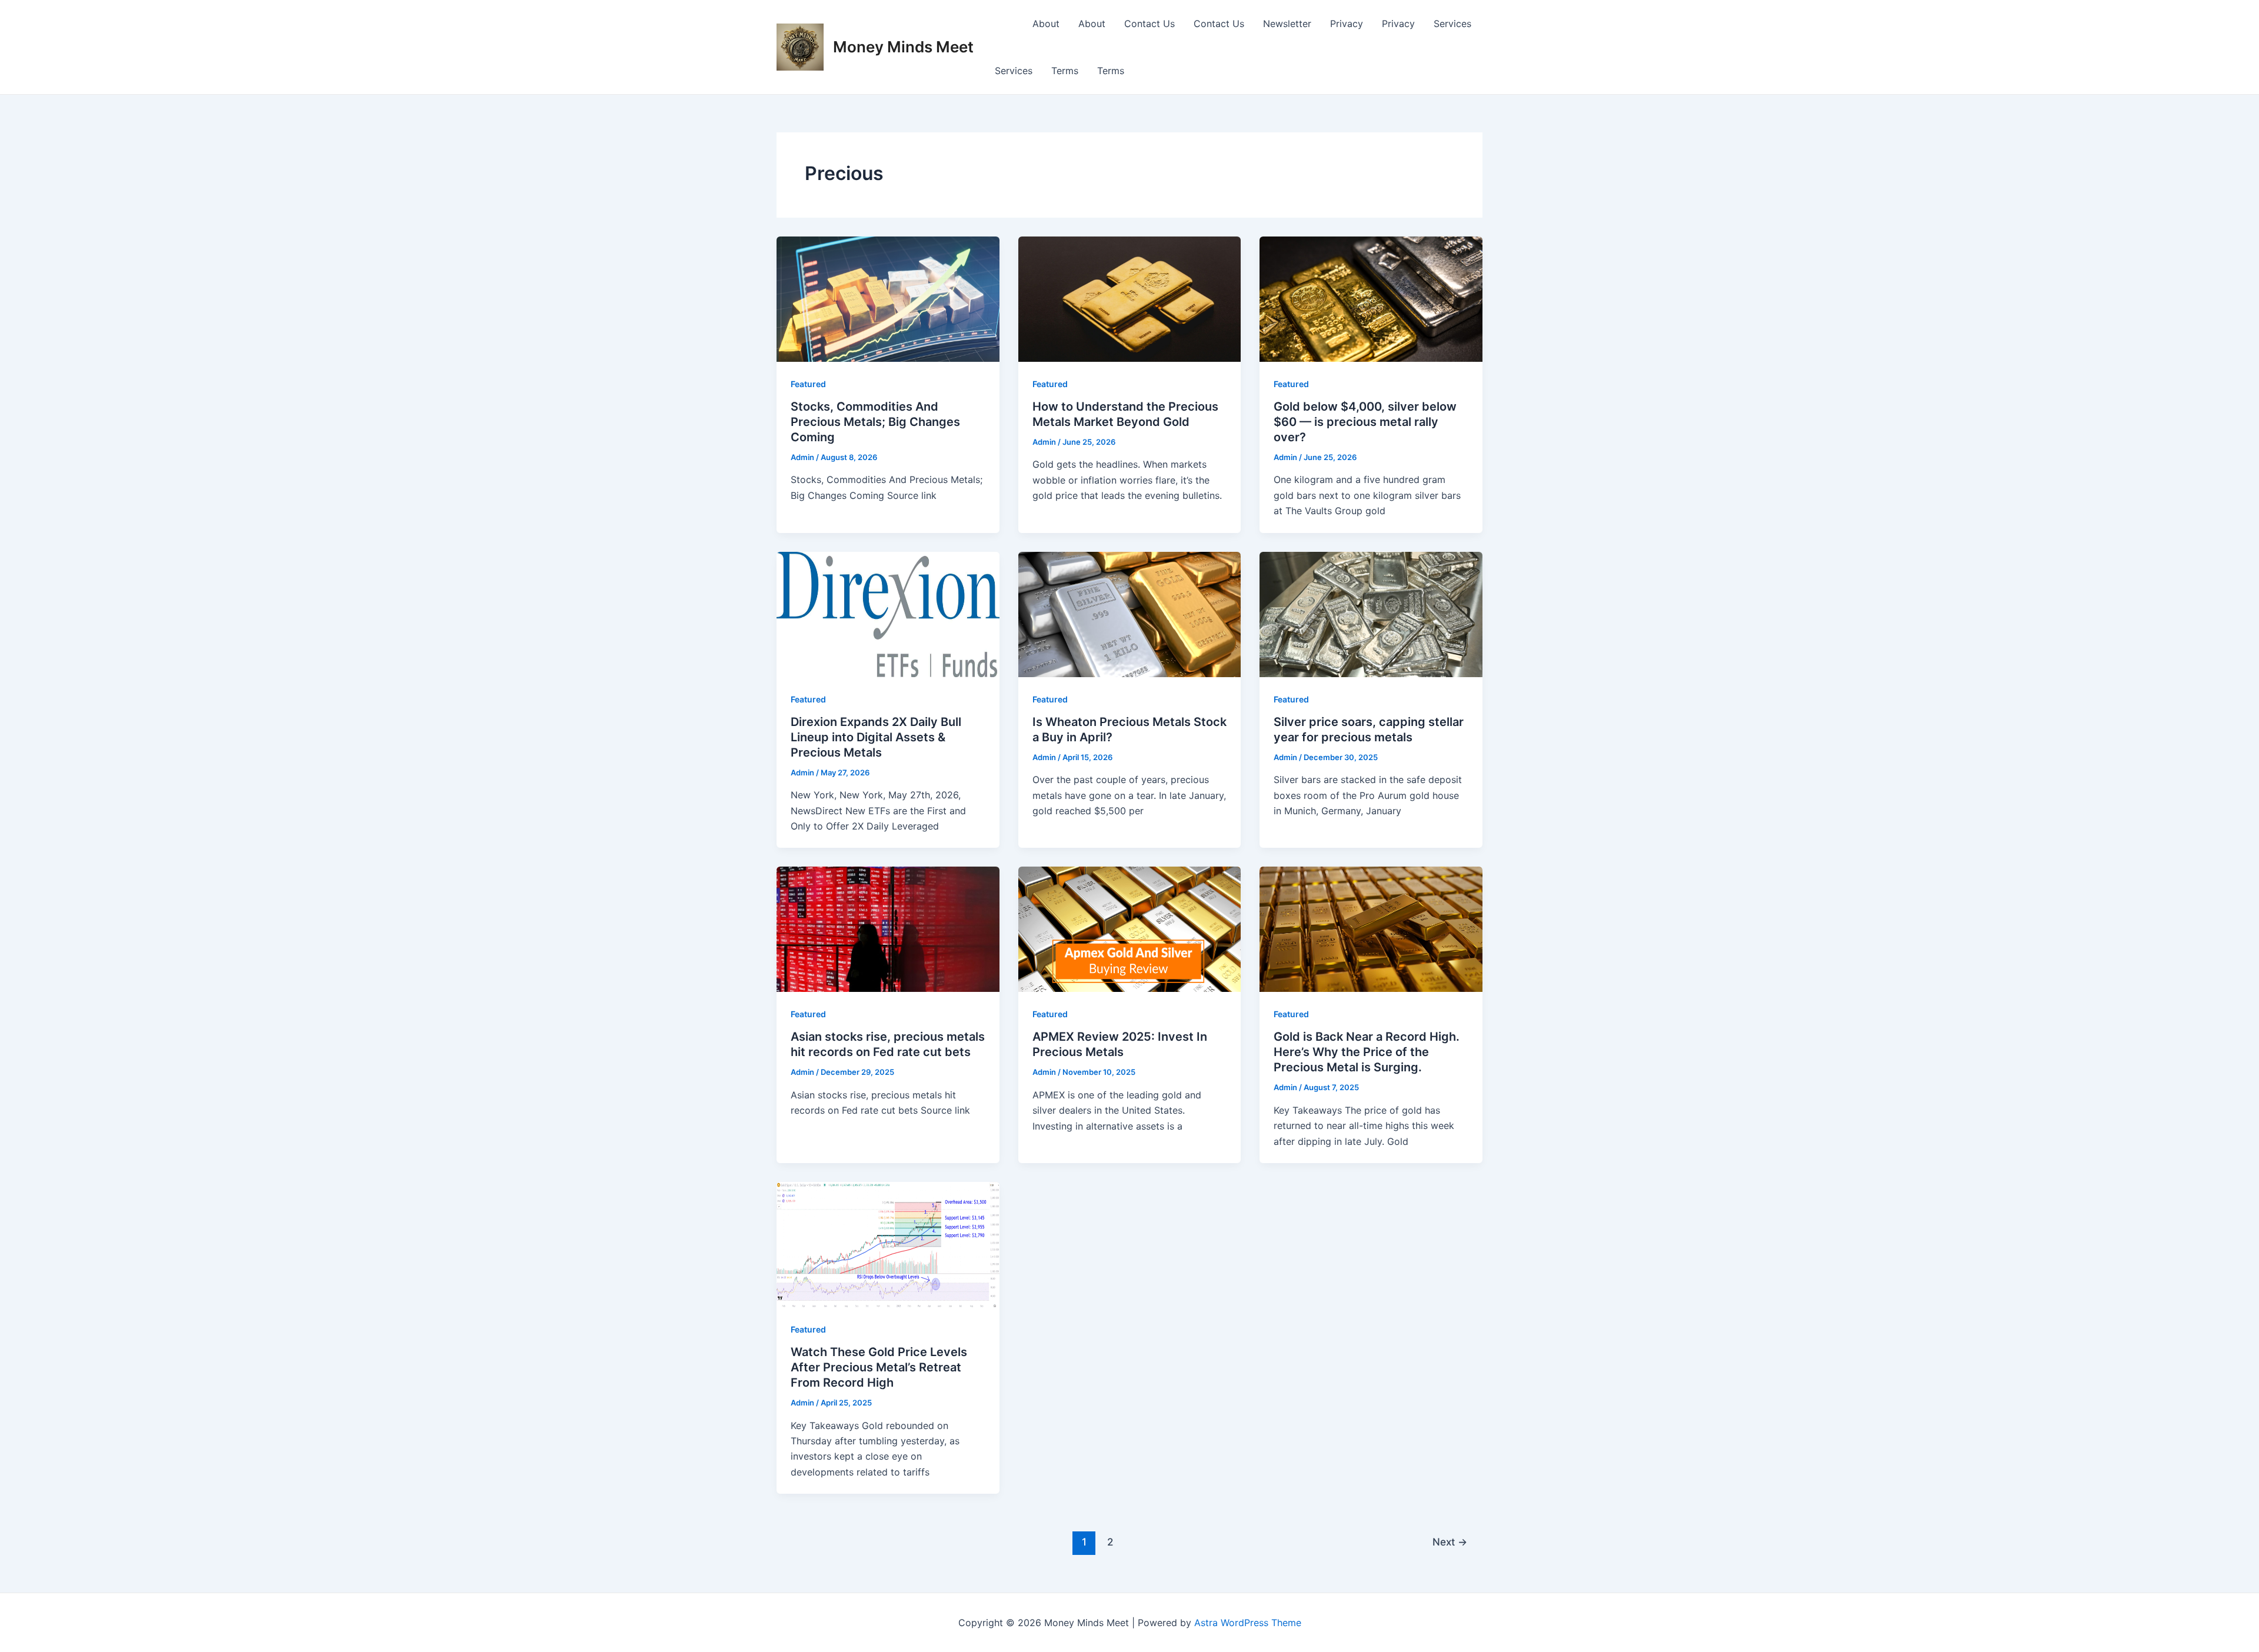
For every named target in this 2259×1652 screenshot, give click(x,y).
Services (1452, 24)
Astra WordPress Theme (1248, 1623)
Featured (808, 384)
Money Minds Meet (903, 47)
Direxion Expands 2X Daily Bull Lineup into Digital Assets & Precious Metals (876, 737)
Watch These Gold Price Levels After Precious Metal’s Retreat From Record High (879, 1367)
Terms (1065, 71)
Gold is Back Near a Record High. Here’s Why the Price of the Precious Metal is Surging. (1367, 1052)
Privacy (1347, 24)
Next (1450, 1542)
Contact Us (1150, 24)
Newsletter (1287, 24)
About (1046, 24)
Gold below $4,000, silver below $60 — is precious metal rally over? (1365, 422)
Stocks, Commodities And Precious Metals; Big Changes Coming (875, 422)
